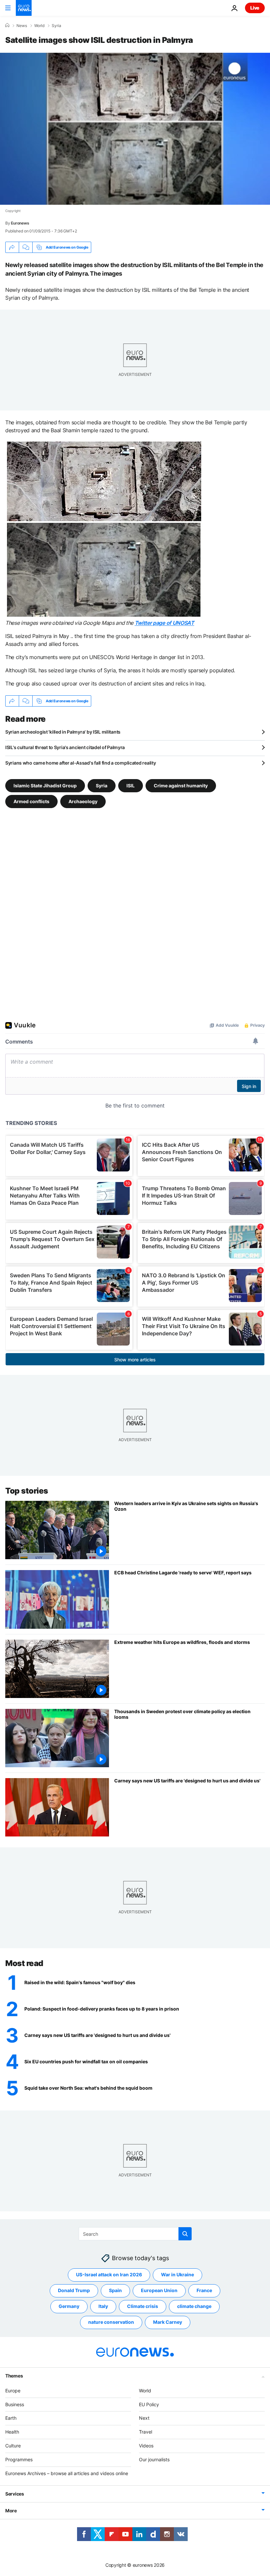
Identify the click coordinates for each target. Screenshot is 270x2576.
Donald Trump (74, 2290)
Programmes (19, 2459)
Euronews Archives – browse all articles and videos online (67, 2473)
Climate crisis (143, 2306)
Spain (115, 2290)
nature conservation (111, 2322)
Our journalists (154, 2459)
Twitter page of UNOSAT (164, 623)
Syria (56, 26)
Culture (13, 2446)
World (39, 26)
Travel (146, 2432)
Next (144, 2418)
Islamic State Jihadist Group (45, 786)
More (11, 2511)
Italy (103, 2306)
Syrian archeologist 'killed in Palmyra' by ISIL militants (63, 732)
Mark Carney (168, 2322)
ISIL (131, 786)
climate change (194, 2306)
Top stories (27, 1491)
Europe (13, 2390)
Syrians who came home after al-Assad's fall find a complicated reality (81, 763)
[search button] (185, 2234)
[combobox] (135, 2234)
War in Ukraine (177, 2274)
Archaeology (83, 801)
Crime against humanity (181, 786)
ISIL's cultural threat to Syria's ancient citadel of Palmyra (65, 747)
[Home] (7, 25)
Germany (69, 2306)
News (22, 26)
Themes (14, 2375)
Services (15, 2494)
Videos (146, 2446)
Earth (11, 2418)
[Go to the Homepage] (24, 8)
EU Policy (149, 2404)
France (204, 2290)
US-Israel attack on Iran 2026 (109, 2274)
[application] (135, 129)
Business (15, 2404)
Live (255, 8)
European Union (159, 2290)
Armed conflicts (31, 801)
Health (12, 2432)
